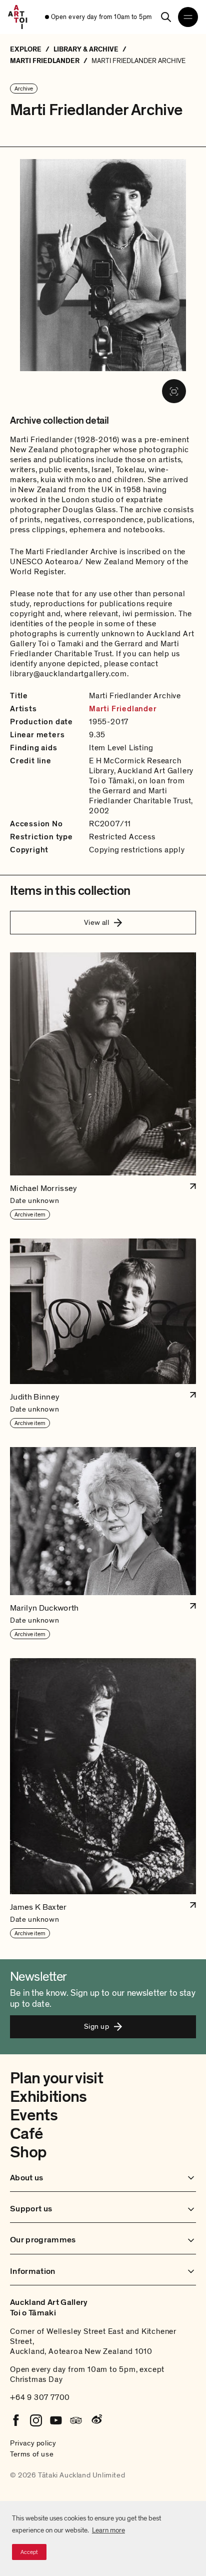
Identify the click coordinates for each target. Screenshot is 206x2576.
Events (34, 2115)
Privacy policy (33, 2443)
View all (97, 922)
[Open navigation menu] (188, 17)
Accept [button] (29, 2552)
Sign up (96, 2026)
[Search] (166, 17)
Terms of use (32, 2454)
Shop (28, 2152)
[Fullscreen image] (174, 391)
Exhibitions (48, 2097)
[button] (103, 1086)
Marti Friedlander (123, 709)
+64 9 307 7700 (40, 2397)
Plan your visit (56, 2078)
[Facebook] (16, 2420)
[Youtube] (56, 2420)
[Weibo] (96, 2420)
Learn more (108, 2530)
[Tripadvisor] (76, 2420)
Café (26, 2134)
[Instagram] (36, 2420)
